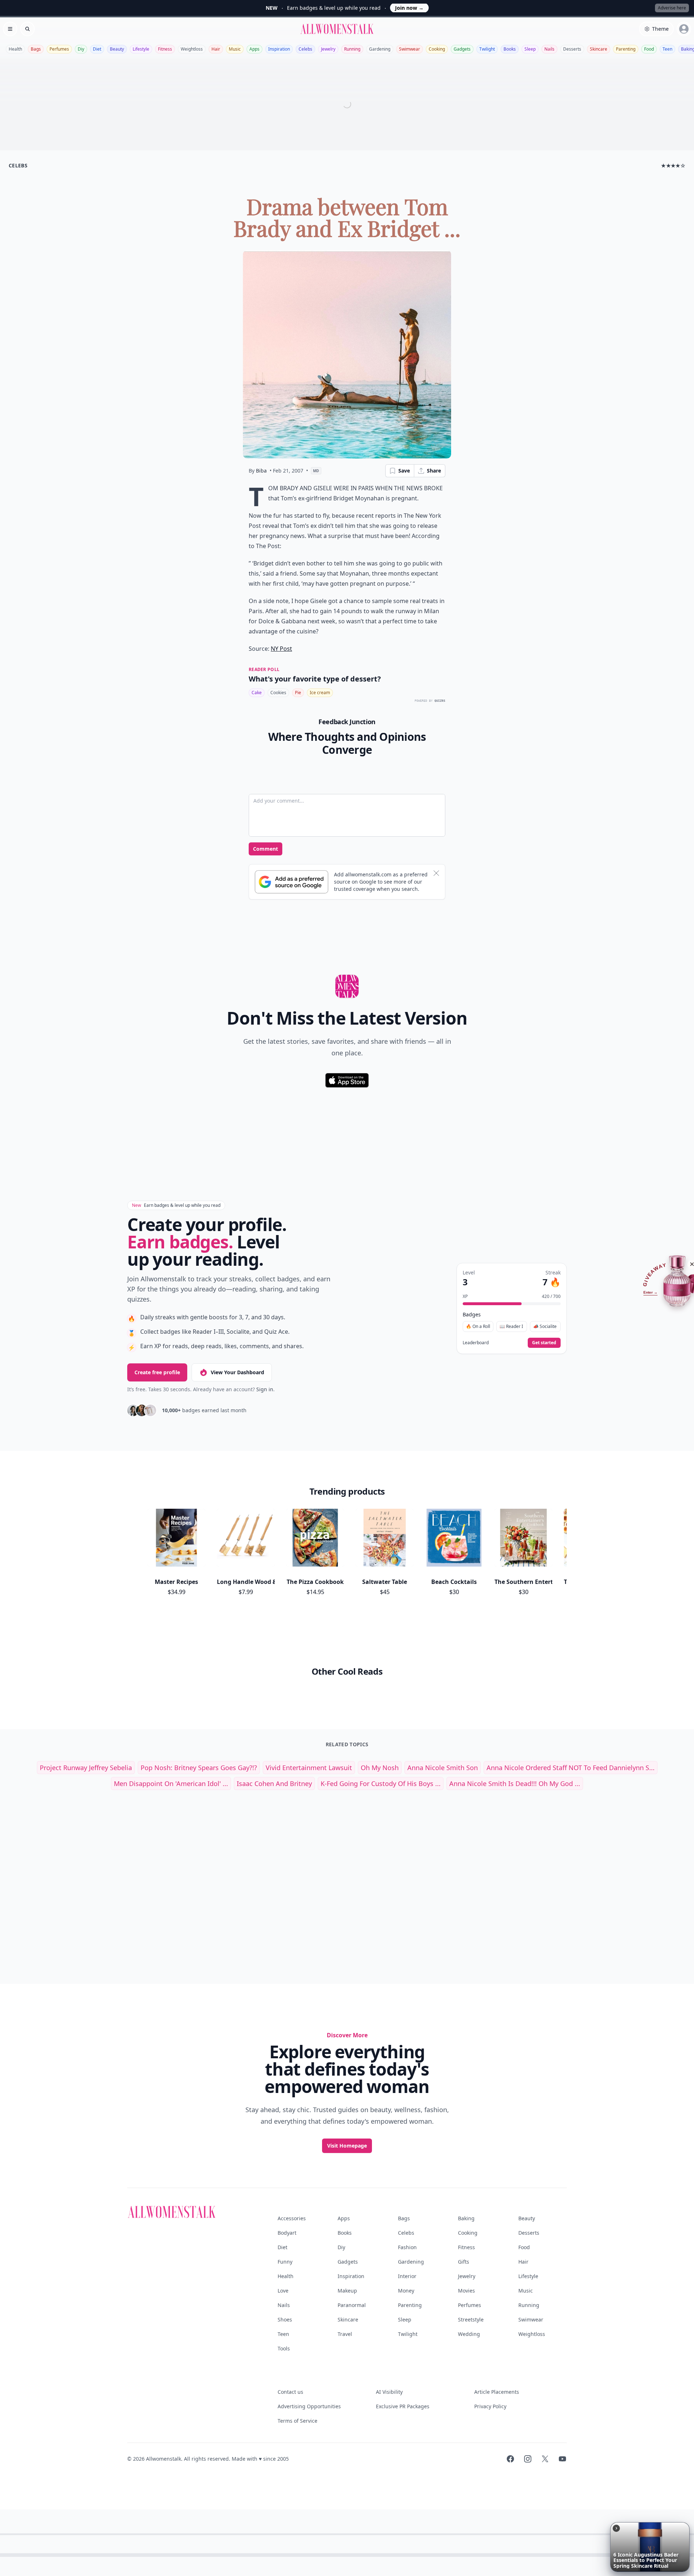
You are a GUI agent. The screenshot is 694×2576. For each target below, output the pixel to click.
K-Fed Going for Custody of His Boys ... (381, 1783)
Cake (257, 693)
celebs (18, 165)
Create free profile (157, 1372)
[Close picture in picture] (616, 2528)
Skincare (599, 49)
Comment (265, 849)
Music (235, 49)
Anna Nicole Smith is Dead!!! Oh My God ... (515, 1783)
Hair (216, 49)
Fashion (407, 2247)
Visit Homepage (347, 2146)
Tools (284, 2348)
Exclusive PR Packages (403, 2406)
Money (406, 2291)
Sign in (265, 1389)
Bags (36, 49)
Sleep (530, 49)
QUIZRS (440, 701)
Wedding (469, 2334)
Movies (466, 2291)
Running (352, 49)
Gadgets (462, 49)
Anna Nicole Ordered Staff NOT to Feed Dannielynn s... (571, 1768)
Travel (345, 2334)
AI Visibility (389, 2392)
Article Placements (497, 2392)
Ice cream (320, 693)
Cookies (278, 693)
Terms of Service (297, 2421)
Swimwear (410, 49)
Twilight (487, 49)
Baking (466, 2218)
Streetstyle (471, 2319)
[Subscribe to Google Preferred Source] (292, 882)
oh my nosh (380, 1768)
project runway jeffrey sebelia (86, 1768)
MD (316, 471)
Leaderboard (476, 1343)
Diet (97, 49)
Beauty (117, 49)
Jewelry (328, 49)
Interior (407, 2276)
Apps (254, 49)
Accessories (292, 2218)
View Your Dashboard (237, 1372)
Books (510, 49)
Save (404, 471)
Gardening (380, 49)
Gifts (464, 2262)
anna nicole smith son (443, 1768)
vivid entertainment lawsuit (309, 1768)
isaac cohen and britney (274, 1783)
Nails (549, 49)
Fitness (165, 49)
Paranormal (352, 2305)
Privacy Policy (490, 2406)
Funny (285, 2262)
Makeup (347, 2291)
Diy (81, 49)
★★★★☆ (673, 165)
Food (649, 49)
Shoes (285, 2319)
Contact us (290, 2392)
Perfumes (59, 49)
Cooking (437, 49)
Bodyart (287, 2233)
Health (15, 49)
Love (283, 2291)
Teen (667, 49)
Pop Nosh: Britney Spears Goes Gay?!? (199, 1768)
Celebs (305, 49)
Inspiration (279, 49)
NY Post (281, 649)
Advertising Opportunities (309, 2406)
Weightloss (192, 49)
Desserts (572, 49)
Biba (261, 471)
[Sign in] (684, 29)
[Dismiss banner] (436, 873)
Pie (298, 693)
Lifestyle (141, 49)
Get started (544, 1343)
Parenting (626, 49)
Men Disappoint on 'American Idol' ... (171, 1783)
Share (434, 471)
